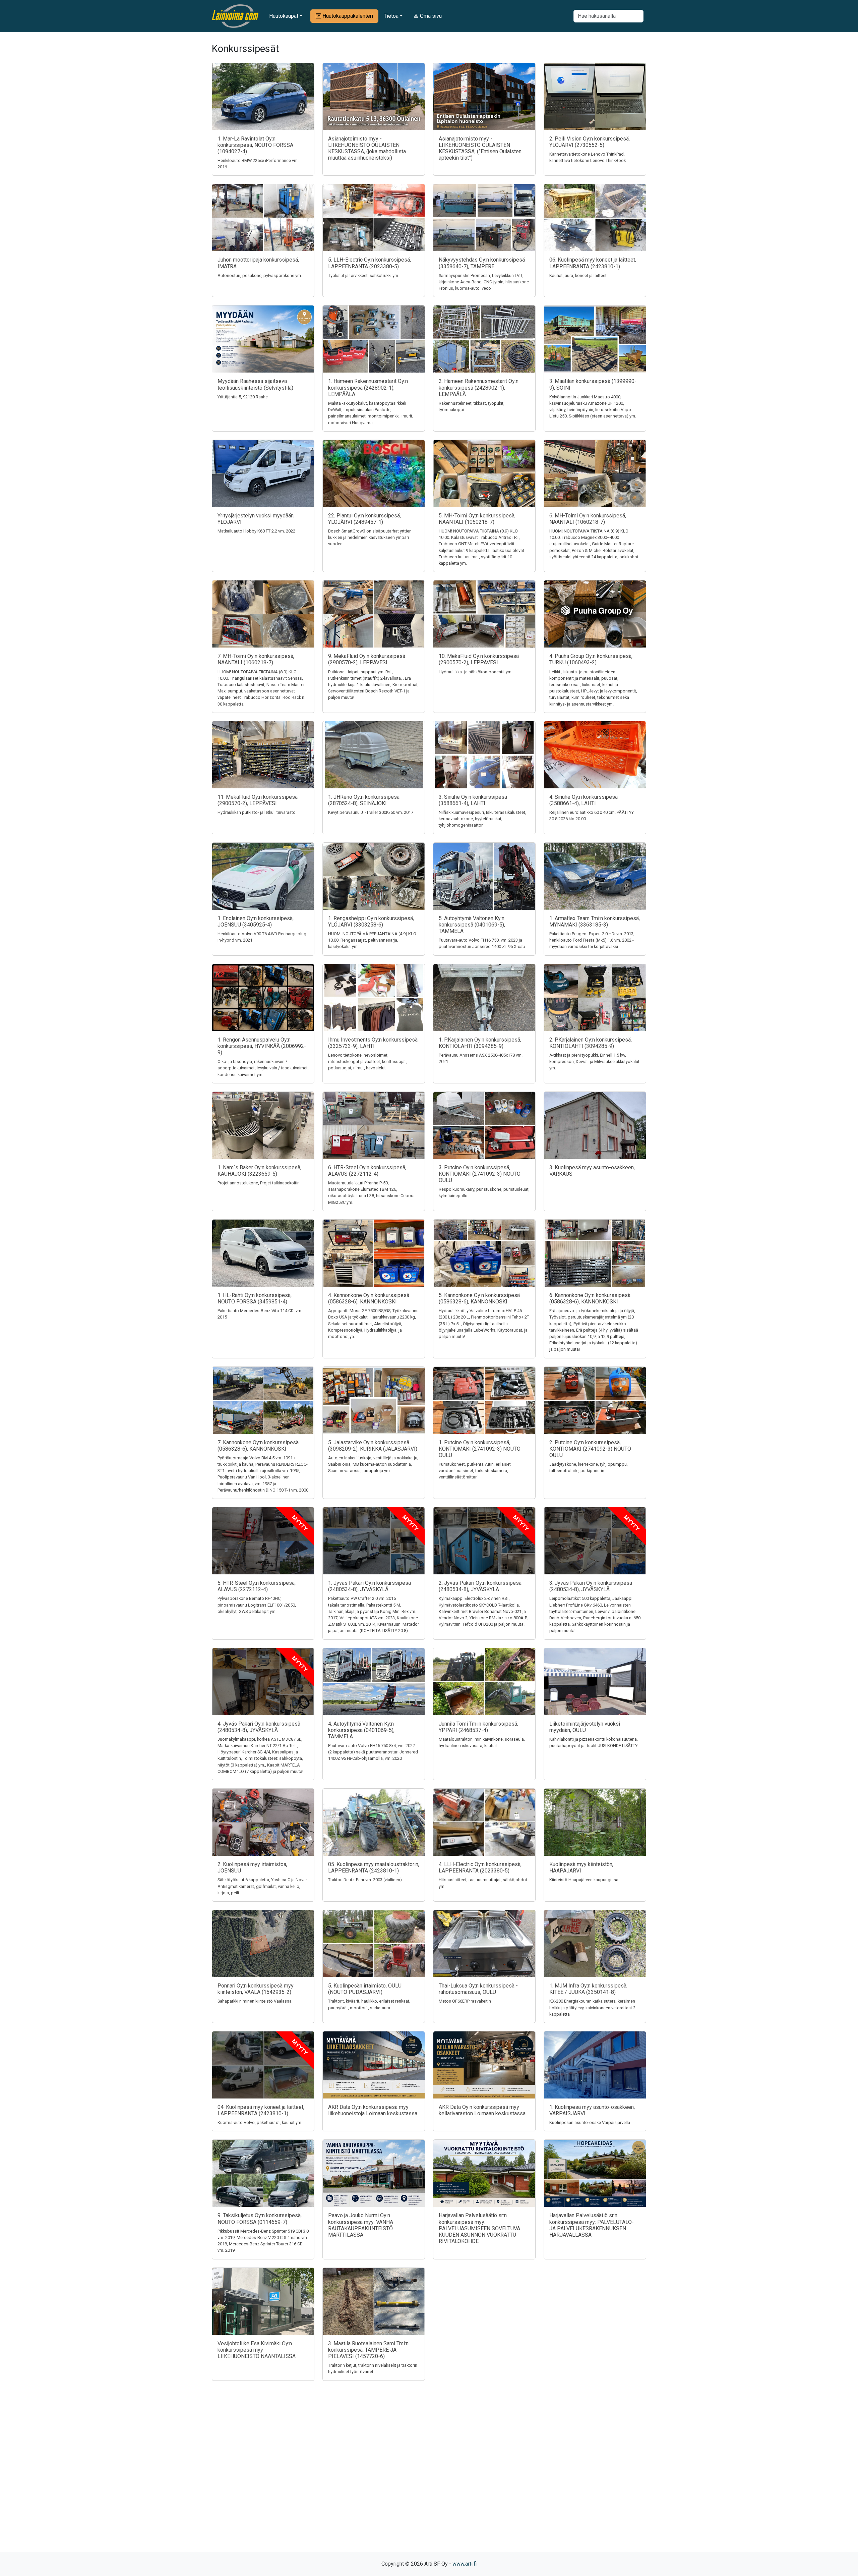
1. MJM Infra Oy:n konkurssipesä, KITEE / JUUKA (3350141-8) (588, 1989)
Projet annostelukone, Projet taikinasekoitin (259, 1183)
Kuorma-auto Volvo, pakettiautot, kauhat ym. (260, 2122)
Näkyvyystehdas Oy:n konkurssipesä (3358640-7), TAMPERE (482, 263)
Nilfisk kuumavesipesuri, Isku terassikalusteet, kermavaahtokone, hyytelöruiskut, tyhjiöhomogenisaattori (482, 819)
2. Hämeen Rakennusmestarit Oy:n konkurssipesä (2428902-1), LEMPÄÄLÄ (479, 387)
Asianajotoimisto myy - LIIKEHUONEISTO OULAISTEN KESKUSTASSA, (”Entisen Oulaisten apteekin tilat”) (480, 148)
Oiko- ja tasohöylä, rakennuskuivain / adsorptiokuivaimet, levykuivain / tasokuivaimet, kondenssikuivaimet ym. (263, 1068)
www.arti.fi (465, 2564)
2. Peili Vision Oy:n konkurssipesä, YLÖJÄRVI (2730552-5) (590, 142)
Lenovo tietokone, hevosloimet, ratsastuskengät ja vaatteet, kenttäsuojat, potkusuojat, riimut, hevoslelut (367, 1061)
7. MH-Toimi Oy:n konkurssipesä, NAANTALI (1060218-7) (256, 659)
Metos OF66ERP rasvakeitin (465, 2001)
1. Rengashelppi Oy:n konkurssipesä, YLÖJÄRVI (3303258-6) (371, 921)
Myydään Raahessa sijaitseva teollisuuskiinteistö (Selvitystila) (255, 384)
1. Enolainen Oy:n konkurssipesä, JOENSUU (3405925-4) (256, 921)
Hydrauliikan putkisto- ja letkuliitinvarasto (257, 812)
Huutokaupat (284, 16)
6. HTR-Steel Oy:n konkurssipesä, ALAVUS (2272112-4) (367, 1171)
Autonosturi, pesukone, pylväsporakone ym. (260, 275)
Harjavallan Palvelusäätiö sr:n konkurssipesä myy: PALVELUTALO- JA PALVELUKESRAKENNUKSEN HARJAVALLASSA (592, 2225)
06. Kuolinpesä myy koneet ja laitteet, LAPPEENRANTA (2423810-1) (593, 263)
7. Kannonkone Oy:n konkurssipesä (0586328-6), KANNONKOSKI (258, 1446)
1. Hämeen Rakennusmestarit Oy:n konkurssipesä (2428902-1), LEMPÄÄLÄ (368, 387)
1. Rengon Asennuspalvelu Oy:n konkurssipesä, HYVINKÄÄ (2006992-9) (262, 1046)
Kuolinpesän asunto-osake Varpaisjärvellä (590, 2122)
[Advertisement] (429, 2478)
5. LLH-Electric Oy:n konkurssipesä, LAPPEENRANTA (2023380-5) (370, 263)
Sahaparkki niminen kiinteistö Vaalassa (255, 2001)
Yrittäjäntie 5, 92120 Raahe (243, 397)
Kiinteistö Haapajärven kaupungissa (584, 1880)
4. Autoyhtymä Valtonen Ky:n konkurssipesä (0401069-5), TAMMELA (361, 1730)
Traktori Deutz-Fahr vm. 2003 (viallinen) (365, 1880)
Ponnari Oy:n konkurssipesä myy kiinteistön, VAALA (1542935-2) (256, 1989)
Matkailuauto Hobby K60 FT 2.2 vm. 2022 (256, 531)
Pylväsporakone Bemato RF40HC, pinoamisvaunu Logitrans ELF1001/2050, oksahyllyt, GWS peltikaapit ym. (257, 1605)
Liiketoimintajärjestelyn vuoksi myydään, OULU (585, 1727)
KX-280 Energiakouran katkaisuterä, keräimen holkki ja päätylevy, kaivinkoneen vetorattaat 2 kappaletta (592, 2007)
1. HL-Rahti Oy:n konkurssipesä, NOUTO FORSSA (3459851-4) (255, 1298)
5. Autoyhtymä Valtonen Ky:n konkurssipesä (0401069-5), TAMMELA (472, 925)
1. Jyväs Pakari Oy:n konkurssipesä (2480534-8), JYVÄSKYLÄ (370, 1586)
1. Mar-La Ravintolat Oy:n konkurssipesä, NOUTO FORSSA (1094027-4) (255, 145)
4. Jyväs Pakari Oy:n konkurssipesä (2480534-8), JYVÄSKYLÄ (259, 1727)
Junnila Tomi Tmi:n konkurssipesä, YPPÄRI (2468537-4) (478, 1727)
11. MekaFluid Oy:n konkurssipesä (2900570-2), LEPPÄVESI (258, 800)
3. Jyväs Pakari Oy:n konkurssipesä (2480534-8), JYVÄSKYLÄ (591, 1586)
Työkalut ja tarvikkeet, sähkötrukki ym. (364, 275)
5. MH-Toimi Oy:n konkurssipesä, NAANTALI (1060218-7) (477, 519)
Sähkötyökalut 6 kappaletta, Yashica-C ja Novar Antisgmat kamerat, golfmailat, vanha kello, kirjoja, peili (262, 1886)
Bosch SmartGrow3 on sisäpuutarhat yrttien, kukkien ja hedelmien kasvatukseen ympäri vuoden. (370, 537)
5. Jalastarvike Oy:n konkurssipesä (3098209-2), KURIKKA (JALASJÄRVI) (373, 1446)
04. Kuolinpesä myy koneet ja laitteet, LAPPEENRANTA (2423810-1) (261, 2110)
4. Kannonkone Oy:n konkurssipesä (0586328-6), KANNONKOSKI (369, 1298)
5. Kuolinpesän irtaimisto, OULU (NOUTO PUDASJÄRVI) (365, 1989)
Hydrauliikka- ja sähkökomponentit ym (475, 672)
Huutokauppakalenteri (347, 16)
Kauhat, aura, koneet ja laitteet (578, 275)
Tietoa (391, 16)
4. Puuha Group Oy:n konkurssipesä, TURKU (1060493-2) (591, 659)
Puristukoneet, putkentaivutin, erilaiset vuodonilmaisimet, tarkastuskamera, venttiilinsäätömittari (475, 1471)
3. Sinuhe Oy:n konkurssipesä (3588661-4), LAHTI (473, 800)
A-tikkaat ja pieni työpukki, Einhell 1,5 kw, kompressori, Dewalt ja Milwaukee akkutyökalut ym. (594, 1061)
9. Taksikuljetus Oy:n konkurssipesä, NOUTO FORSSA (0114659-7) (260, 2219)
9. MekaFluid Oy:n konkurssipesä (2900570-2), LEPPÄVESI (367, 659)
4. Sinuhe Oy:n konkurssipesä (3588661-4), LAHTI (584, 800)
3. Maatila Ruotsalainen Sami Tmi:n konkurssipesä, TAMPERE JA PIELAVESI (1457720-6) (368, 2350)
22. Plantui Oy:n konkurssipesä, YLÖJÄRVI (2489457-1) (364, 519)
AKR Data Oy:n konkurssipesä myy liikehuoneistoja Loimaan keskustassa (373, 2110)
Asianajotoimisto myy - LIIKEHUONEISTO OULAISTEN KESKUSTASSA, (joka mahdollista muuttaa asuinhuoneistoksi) (367, 148)
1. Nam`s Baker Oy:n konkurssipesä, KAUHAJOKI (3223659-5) (259, 1171)
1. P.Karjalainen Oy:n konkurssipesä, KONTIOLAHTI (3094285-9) (480, 1043)
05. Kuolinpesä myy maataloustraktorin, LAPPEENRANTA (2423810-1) (374, 1867)
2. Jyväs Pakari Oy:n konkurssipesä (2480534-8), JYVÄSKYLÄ (480, 1586)
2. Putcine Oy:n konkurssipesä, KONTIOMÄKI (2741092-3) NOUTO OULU (590, 1449)
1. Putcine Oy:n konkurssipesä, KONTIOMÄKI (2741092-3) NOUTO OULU (480, 1449)
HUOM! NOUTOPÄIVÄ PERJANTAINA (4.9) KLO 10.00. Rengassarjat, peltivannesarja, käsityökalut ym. (372, 940)
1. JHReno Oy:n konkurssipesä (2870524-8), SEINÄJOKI (364, 800)
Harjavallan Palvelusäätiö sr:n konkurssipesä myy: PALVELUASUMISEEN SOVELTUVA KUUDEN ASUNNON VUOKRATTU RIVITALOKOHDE (479, 2228)
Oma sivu (430, 16)
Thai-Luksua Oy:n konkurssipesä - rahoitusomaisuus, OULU (478, 1989)
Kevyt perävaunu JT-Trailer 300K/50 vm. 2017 (371, 812)
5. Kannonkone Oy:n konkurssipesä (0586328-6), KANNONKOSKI (479, 1298)
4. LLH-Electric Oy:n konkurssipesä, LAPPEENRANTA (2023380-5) (480, 1867)
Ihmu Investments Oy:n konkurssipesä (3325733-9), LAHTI (373, 1043)
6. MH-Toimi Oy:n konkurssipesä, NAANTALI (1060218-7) (588, 519)
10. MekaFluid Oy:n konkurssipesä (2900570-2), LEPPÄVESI (479, 659)
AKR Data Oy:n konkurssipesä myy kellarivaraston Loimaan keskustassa (482, 2110)
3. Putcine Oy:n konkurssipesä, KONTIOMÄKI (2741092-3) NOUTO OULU (480, 1174)
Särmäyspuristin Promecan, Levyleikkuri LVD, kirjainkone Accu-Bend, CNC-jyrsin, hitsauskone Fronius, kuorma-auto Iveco (484, 282)
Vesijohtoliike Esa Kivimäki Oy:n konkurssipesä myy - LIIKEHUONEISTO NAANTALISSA (257, 2350)
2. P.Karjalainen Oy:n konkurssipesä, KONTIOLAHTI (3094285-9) (591, 1043)
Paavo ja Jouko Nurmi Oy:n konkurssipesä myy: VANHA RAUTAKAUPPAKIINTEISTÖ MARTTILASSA (361, 2225)
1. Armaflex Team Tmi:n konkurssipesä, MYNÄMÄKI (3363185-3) (595, 921)
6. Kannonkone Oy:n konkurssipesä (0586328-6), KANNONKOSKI (590, 1298)
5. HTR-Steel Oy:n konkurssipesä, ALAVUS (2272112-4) (257, 1586)
